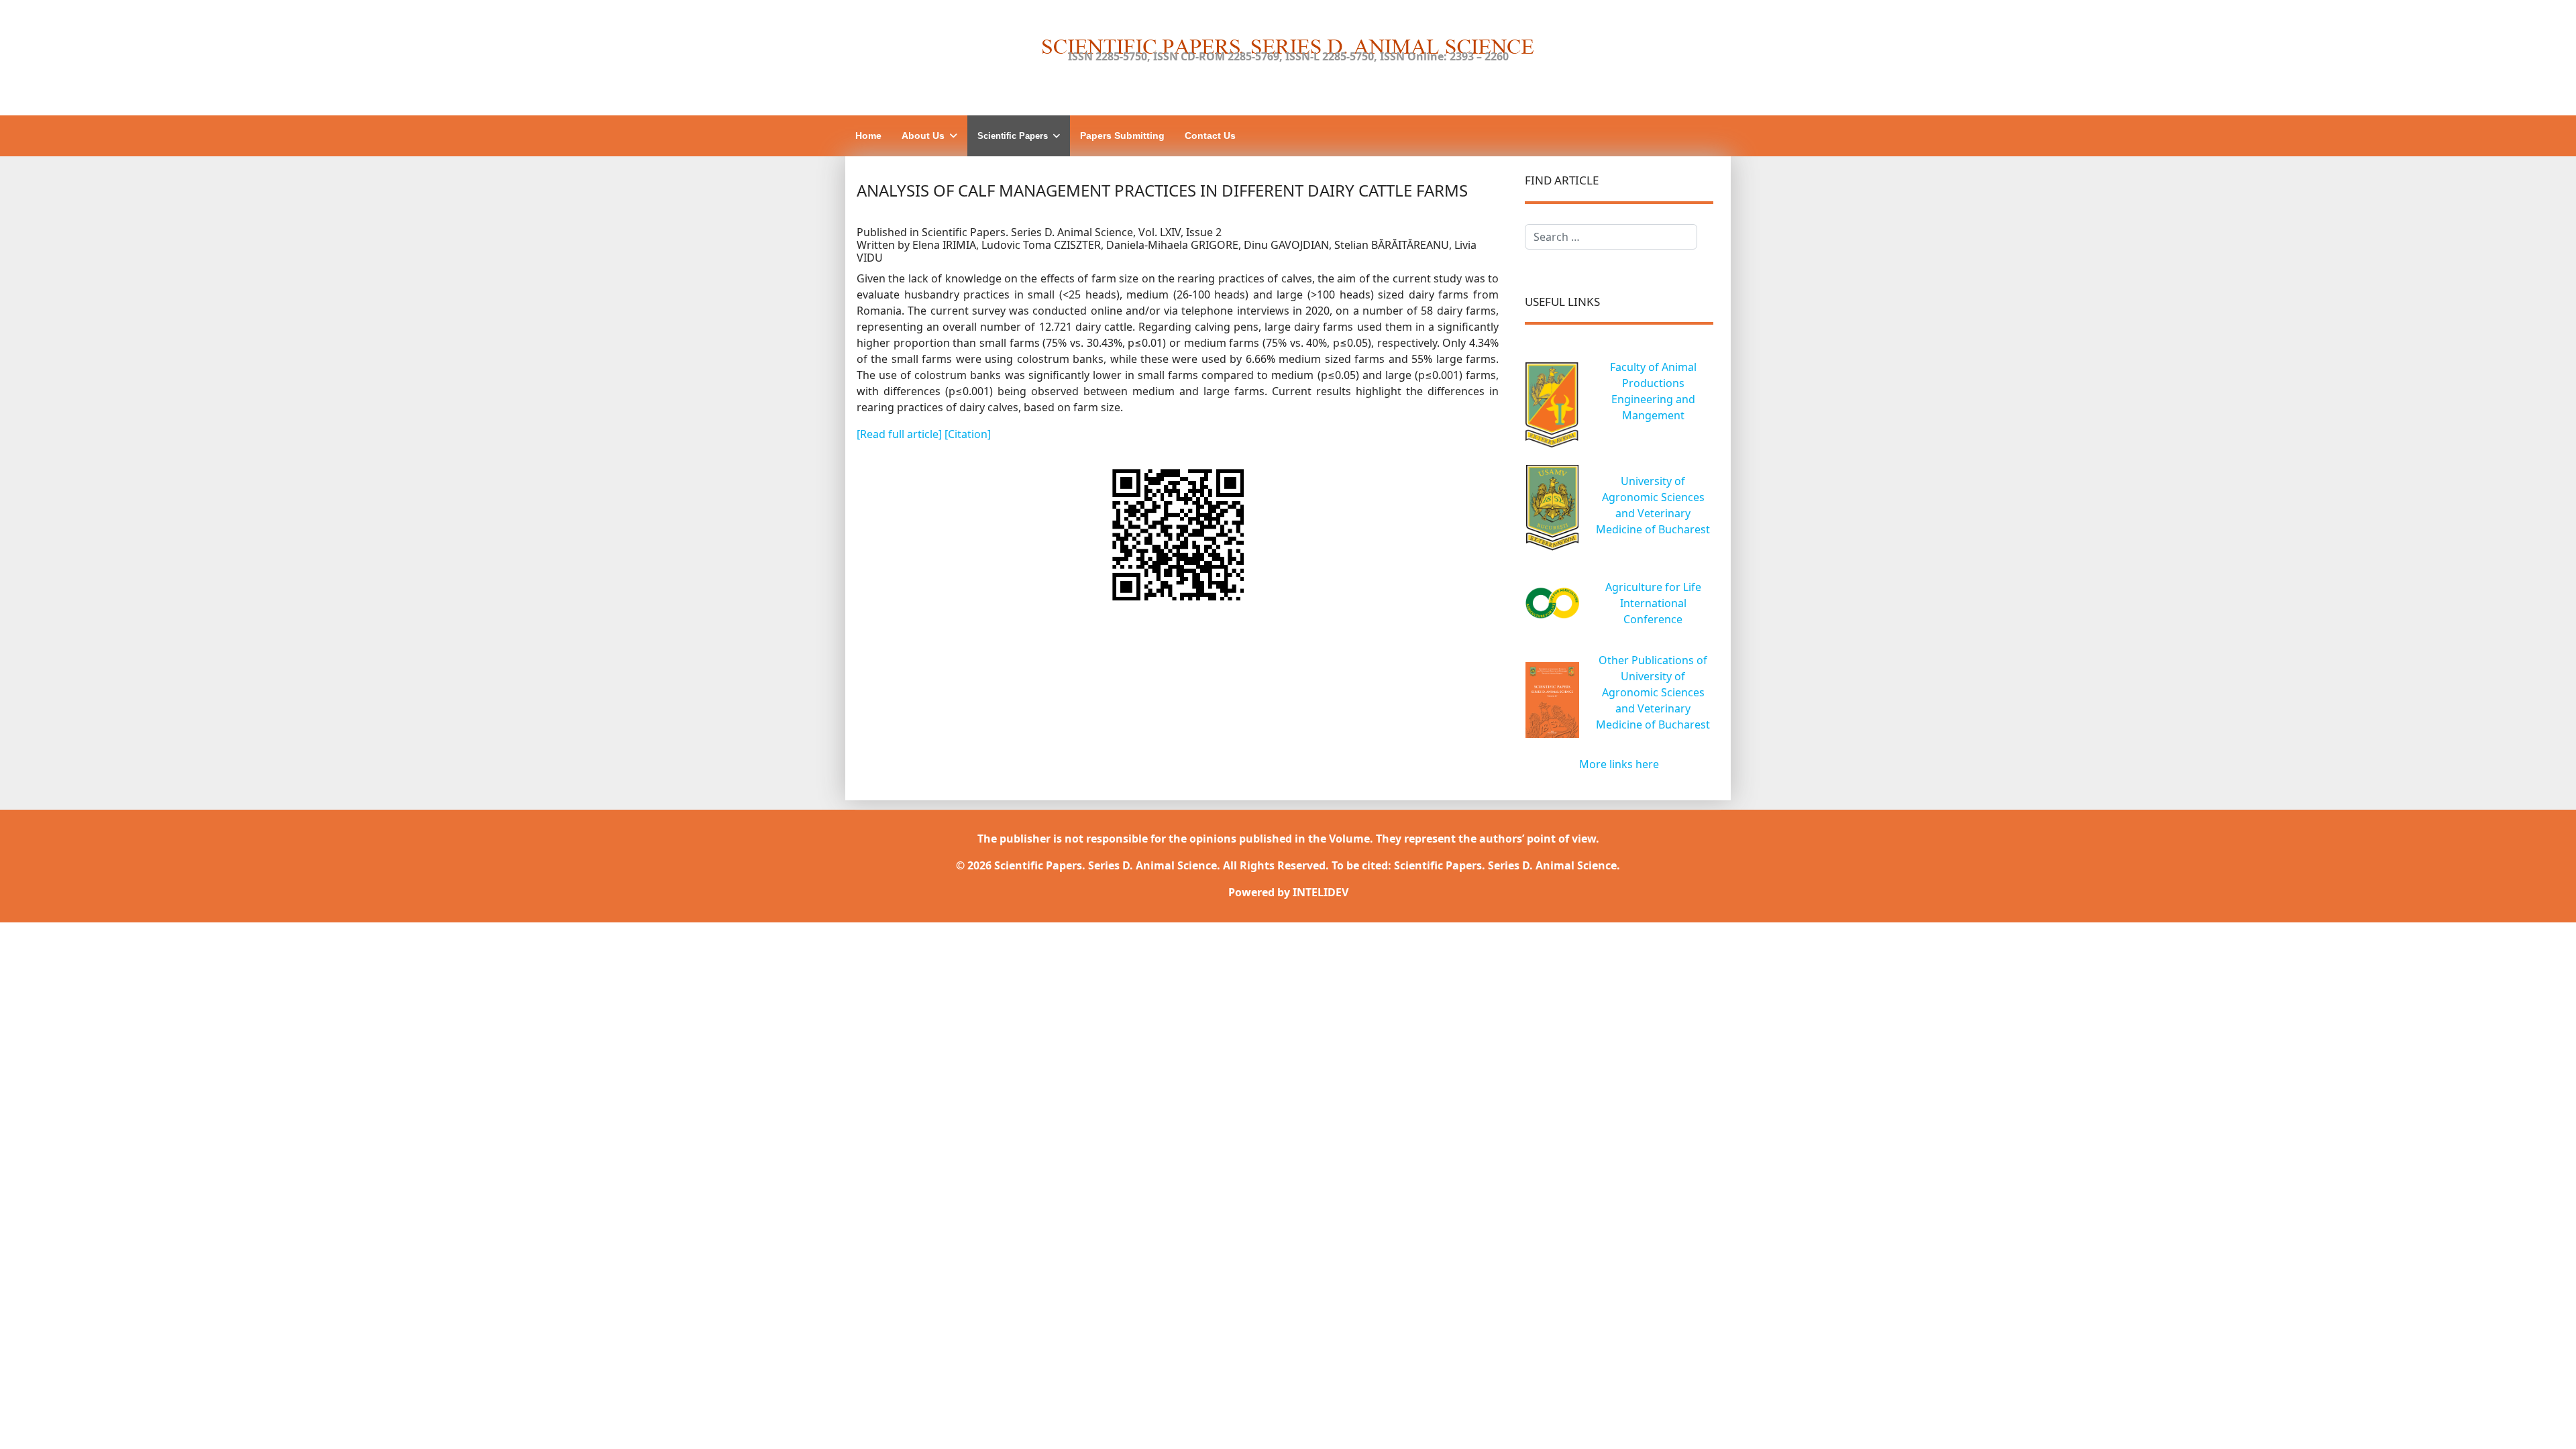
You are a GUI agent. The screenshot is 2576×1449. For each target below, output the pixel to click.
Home (868, 136)
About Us (923, 136)
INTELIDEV (1321, 892)
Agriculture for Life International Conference (1653, 603)
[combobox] (1611, 237)
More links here (1619, 764)
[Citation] (968, 434)
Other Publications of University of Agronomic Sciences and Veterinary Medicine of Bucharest (1653, 692)
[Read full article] (901, 434)
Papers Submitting (1122, 136)
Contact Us (1210, 136)
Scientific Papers (1013, 136)
